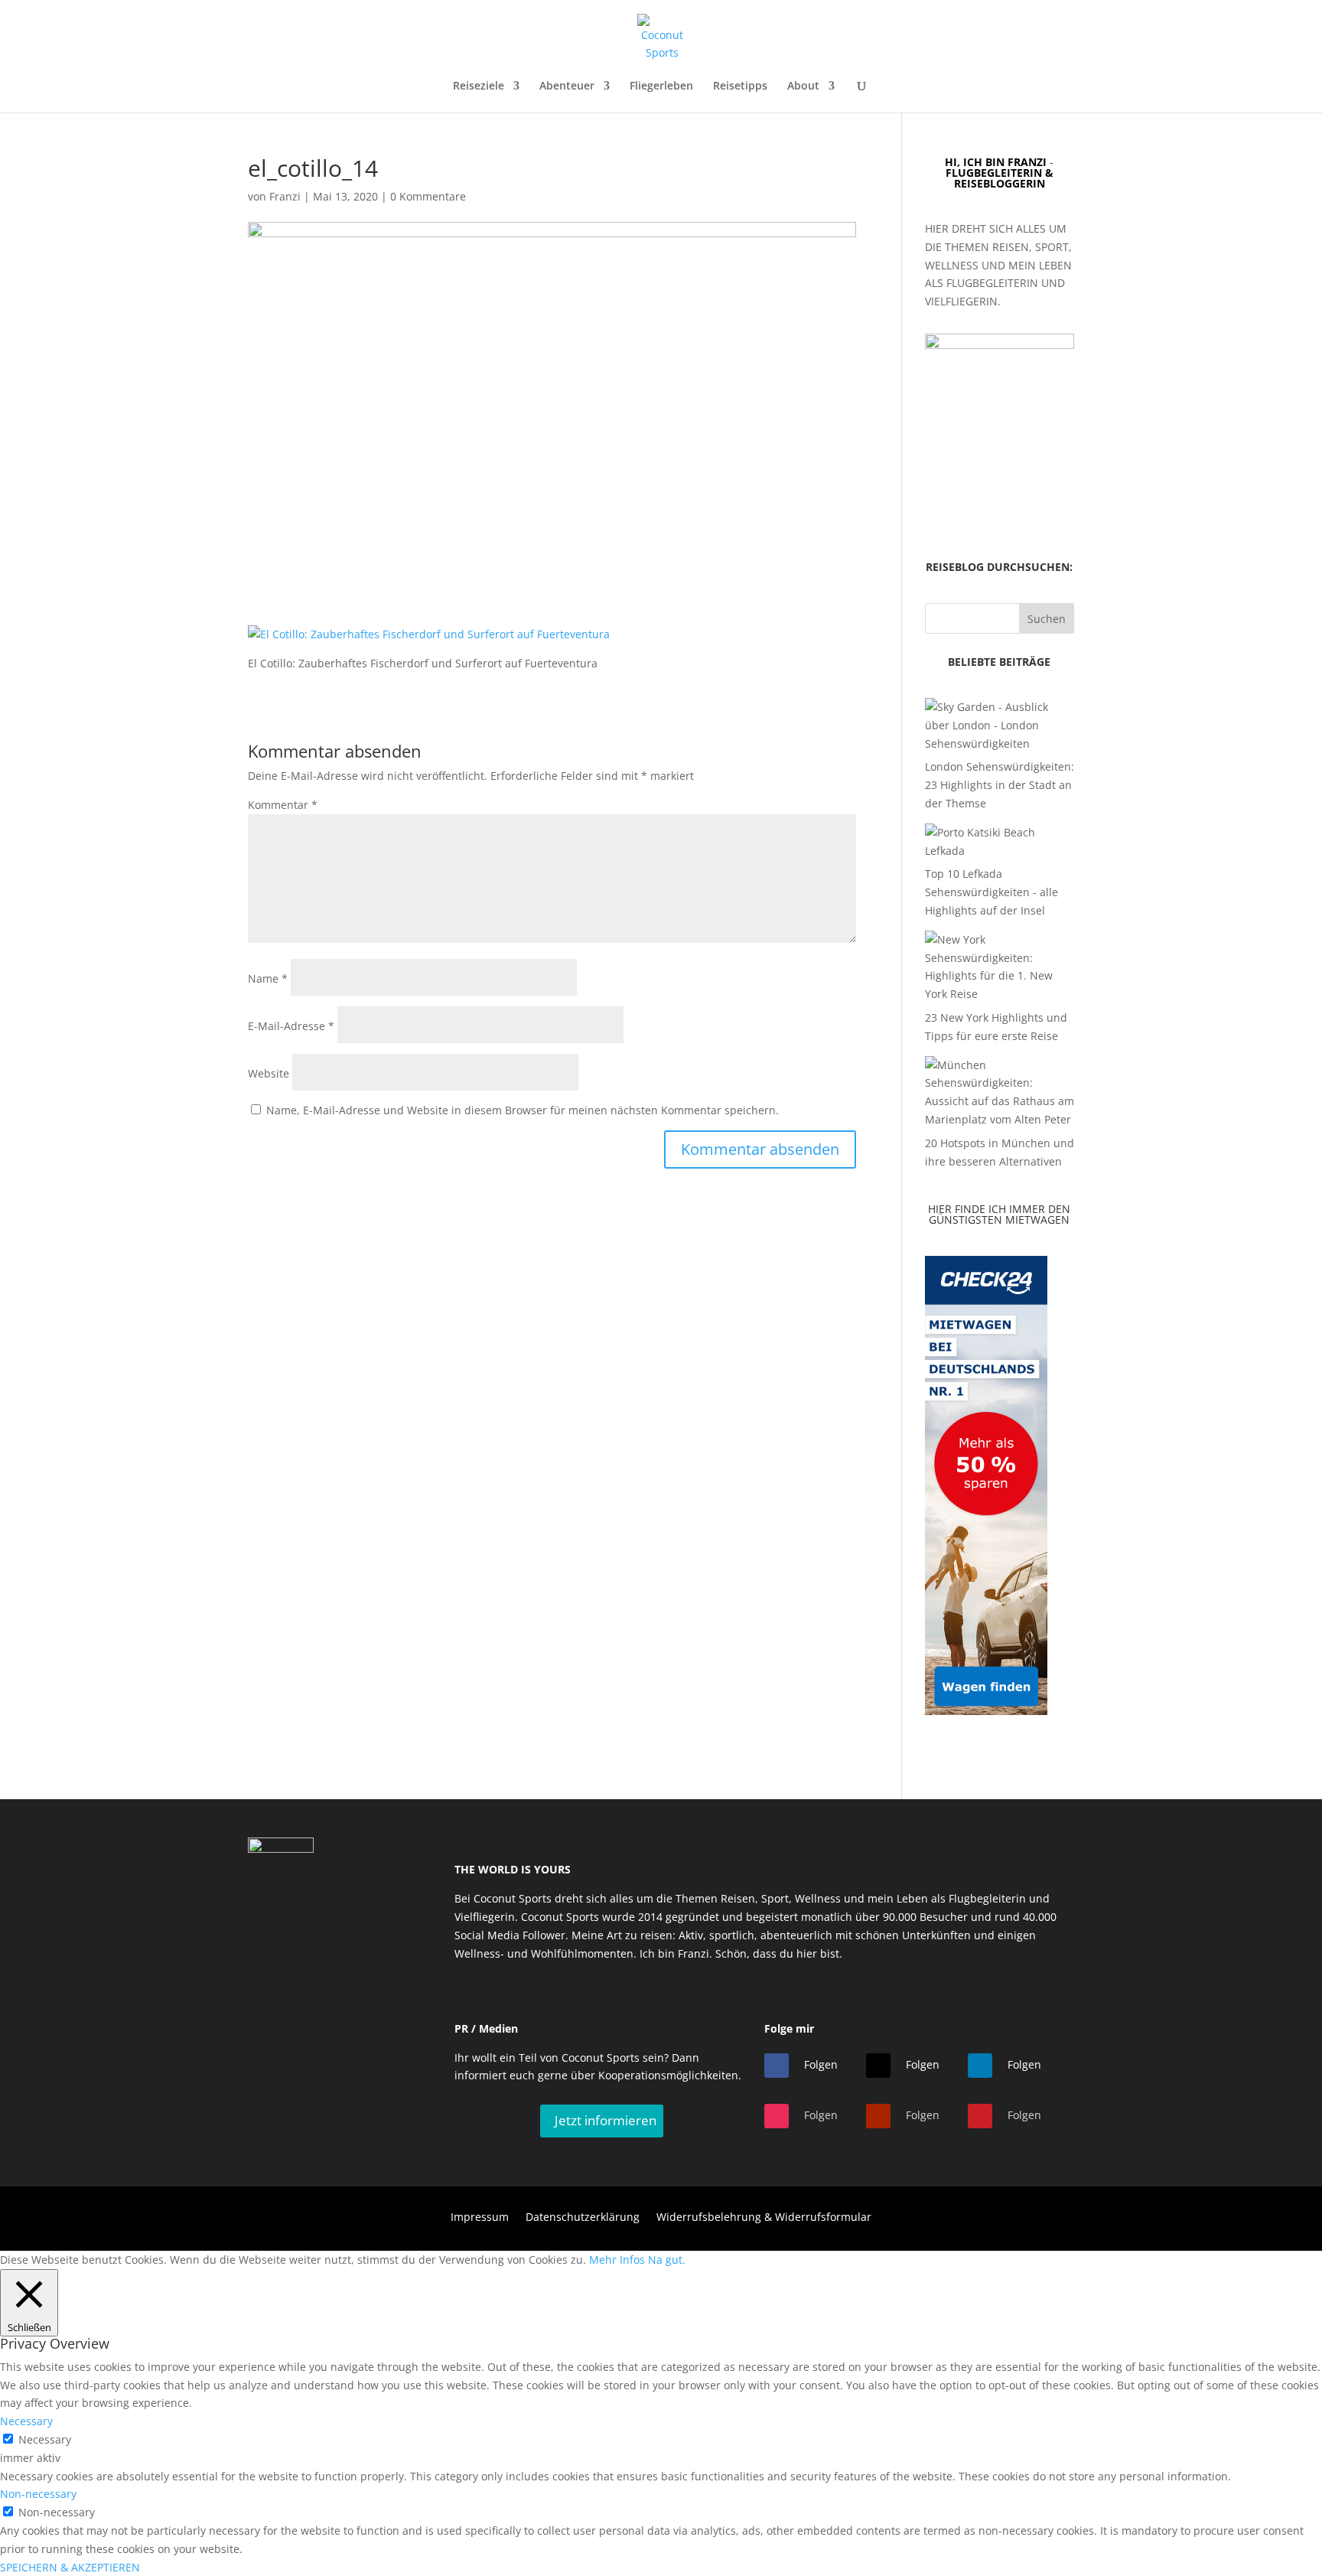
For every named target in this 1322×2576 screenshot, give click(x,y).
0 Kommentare (428, 196)
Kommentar (283, 805)
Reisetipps (740, 86)
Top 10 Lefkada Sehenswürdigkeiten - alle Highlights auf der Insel (991, 892)
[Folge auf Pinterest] (980, 2116)
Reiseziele (479, 86)
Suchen (1047, 619)
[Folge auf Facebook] (777, 2066)
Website (269, 1073)
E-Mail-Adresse (291, 1026)
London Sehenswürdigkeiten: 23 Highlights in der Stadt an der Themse (1000, 785)
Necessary (45, 2439)
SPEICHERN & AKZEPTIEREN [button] (70, 2567)
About (803, 86)
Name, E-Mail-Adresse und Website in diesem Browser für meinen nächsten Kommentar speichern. (523, 1110)
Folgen (821, 2064)
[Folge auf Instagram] (777, 2116)
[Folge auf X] (878, 2066)
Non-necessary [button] (38, 2494)
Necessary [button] (26, 2421)
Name (268, 978)
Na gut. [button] (667, 2260)
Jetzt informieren (606, 2120)
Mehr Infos (617, 2260)
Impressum (480, 2218)
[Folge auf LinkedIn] (980, 2066)
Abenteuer (567, 86)
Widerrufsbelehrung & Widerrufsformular (764, 2218)
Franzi (285, 196)
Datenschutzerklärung (583, 2218)
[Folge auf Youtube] (878, 2116)
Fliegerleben (661, 86)
